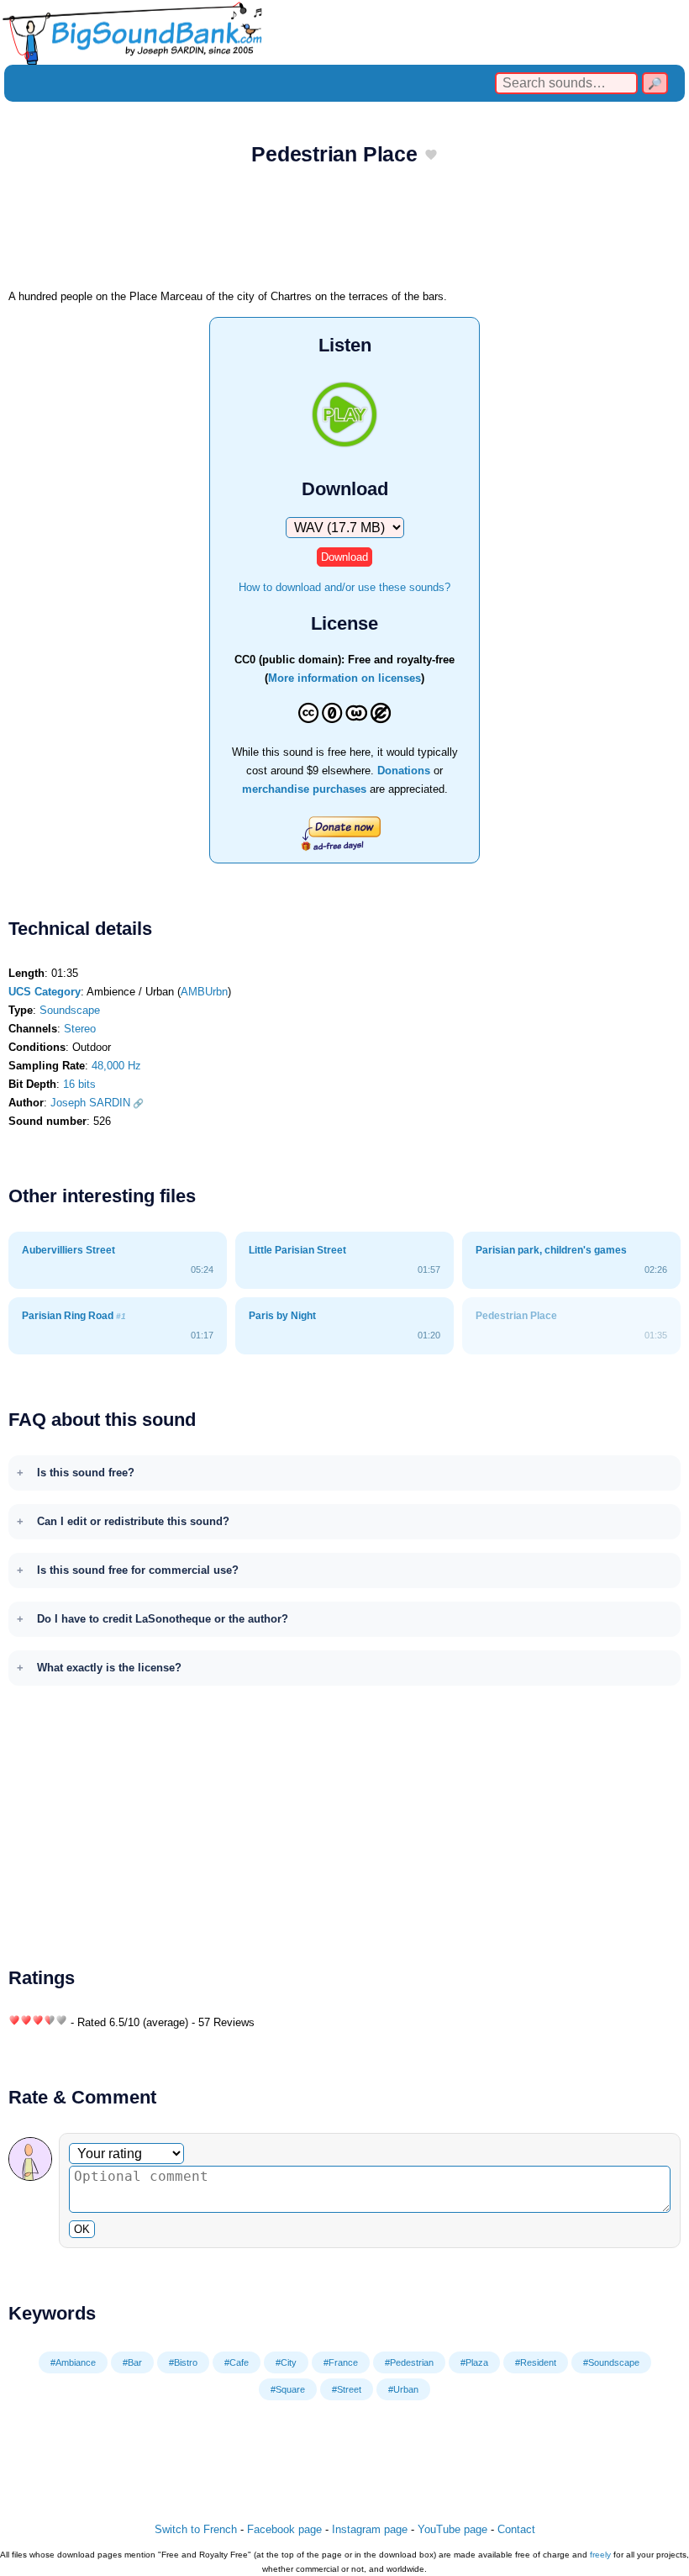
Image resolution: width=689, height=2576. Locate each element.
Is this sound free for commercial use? (138, 1570)
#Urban (403, 2389)
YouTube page (452, 2529)
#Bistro (183, 2362)
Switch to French (196, 2529)
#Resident (536, 2362)
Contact (516, 2529)
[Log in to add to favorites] (431, 156)
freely (600, 2555)
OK (82, 2229)
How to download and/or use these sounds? (344, 587)
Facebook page (284, 2529)
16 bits (79, 1084)
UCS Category (45, 992)
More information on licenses (344, 678)
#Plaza (474, 2362)
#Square (288, 2389)
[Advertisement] (344, 233)
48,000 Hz (116, 1066)
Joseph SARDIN (90, 1103)
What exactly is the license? (109, 1668)
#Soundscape (611, 2362)
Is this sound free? (86, 1473)
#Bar (132, 2362)
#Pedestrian (409, 2362)
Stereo (80, 1029)
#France (341, 2362)
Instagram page (370, 2529)
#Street (347, 2389)
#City (286, 2362)
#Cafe (237, 2362)
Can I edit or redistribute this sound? (133, 1521)
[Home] (344, 32)
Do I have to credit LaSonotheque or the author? (163, 1619)
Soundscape (70, 1010)
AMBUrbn (204, 992)
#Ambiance (73, 2362)
